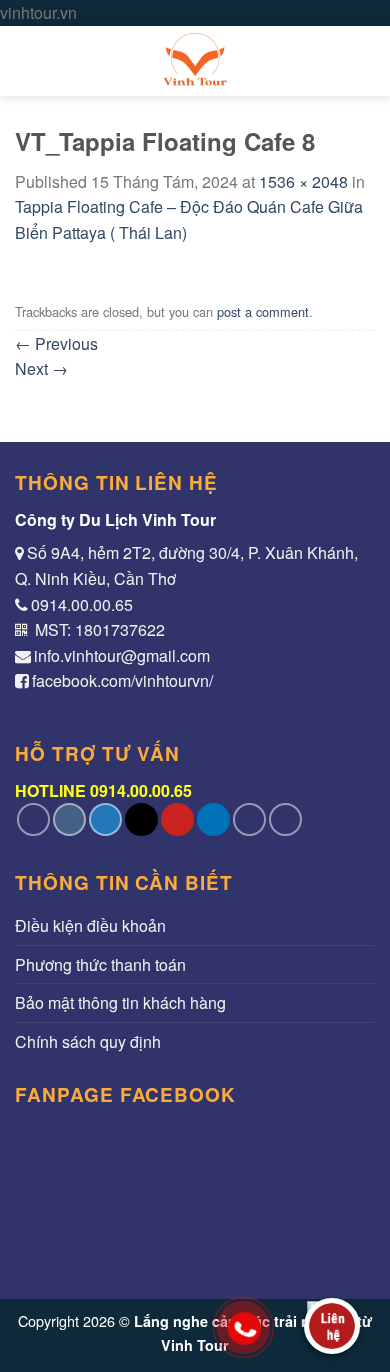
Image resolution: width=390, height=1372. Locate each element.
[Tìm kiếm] (365, 60)
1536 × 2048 (303, 181)
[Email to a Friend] (141, 819)
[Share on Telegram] (285, 819)
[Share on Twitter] (105, 819)
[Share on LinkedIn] (213, 819)
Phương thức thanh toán (100, 964)
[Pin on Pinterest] (177, 819)
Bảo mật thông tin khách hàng (120, 1002)
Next (41, 368)
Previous (56, 343)
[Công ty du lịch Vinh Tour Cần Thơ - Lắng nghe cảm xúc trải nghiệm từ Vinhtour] (195, 61)
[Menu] (27, 60)
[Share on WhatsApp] (33, 819)
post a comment (263, 311)
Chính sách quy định (88, 1041)
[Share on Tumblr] (249, 819)
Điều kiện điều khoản (90, 925)
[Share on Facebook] (69, 819)
